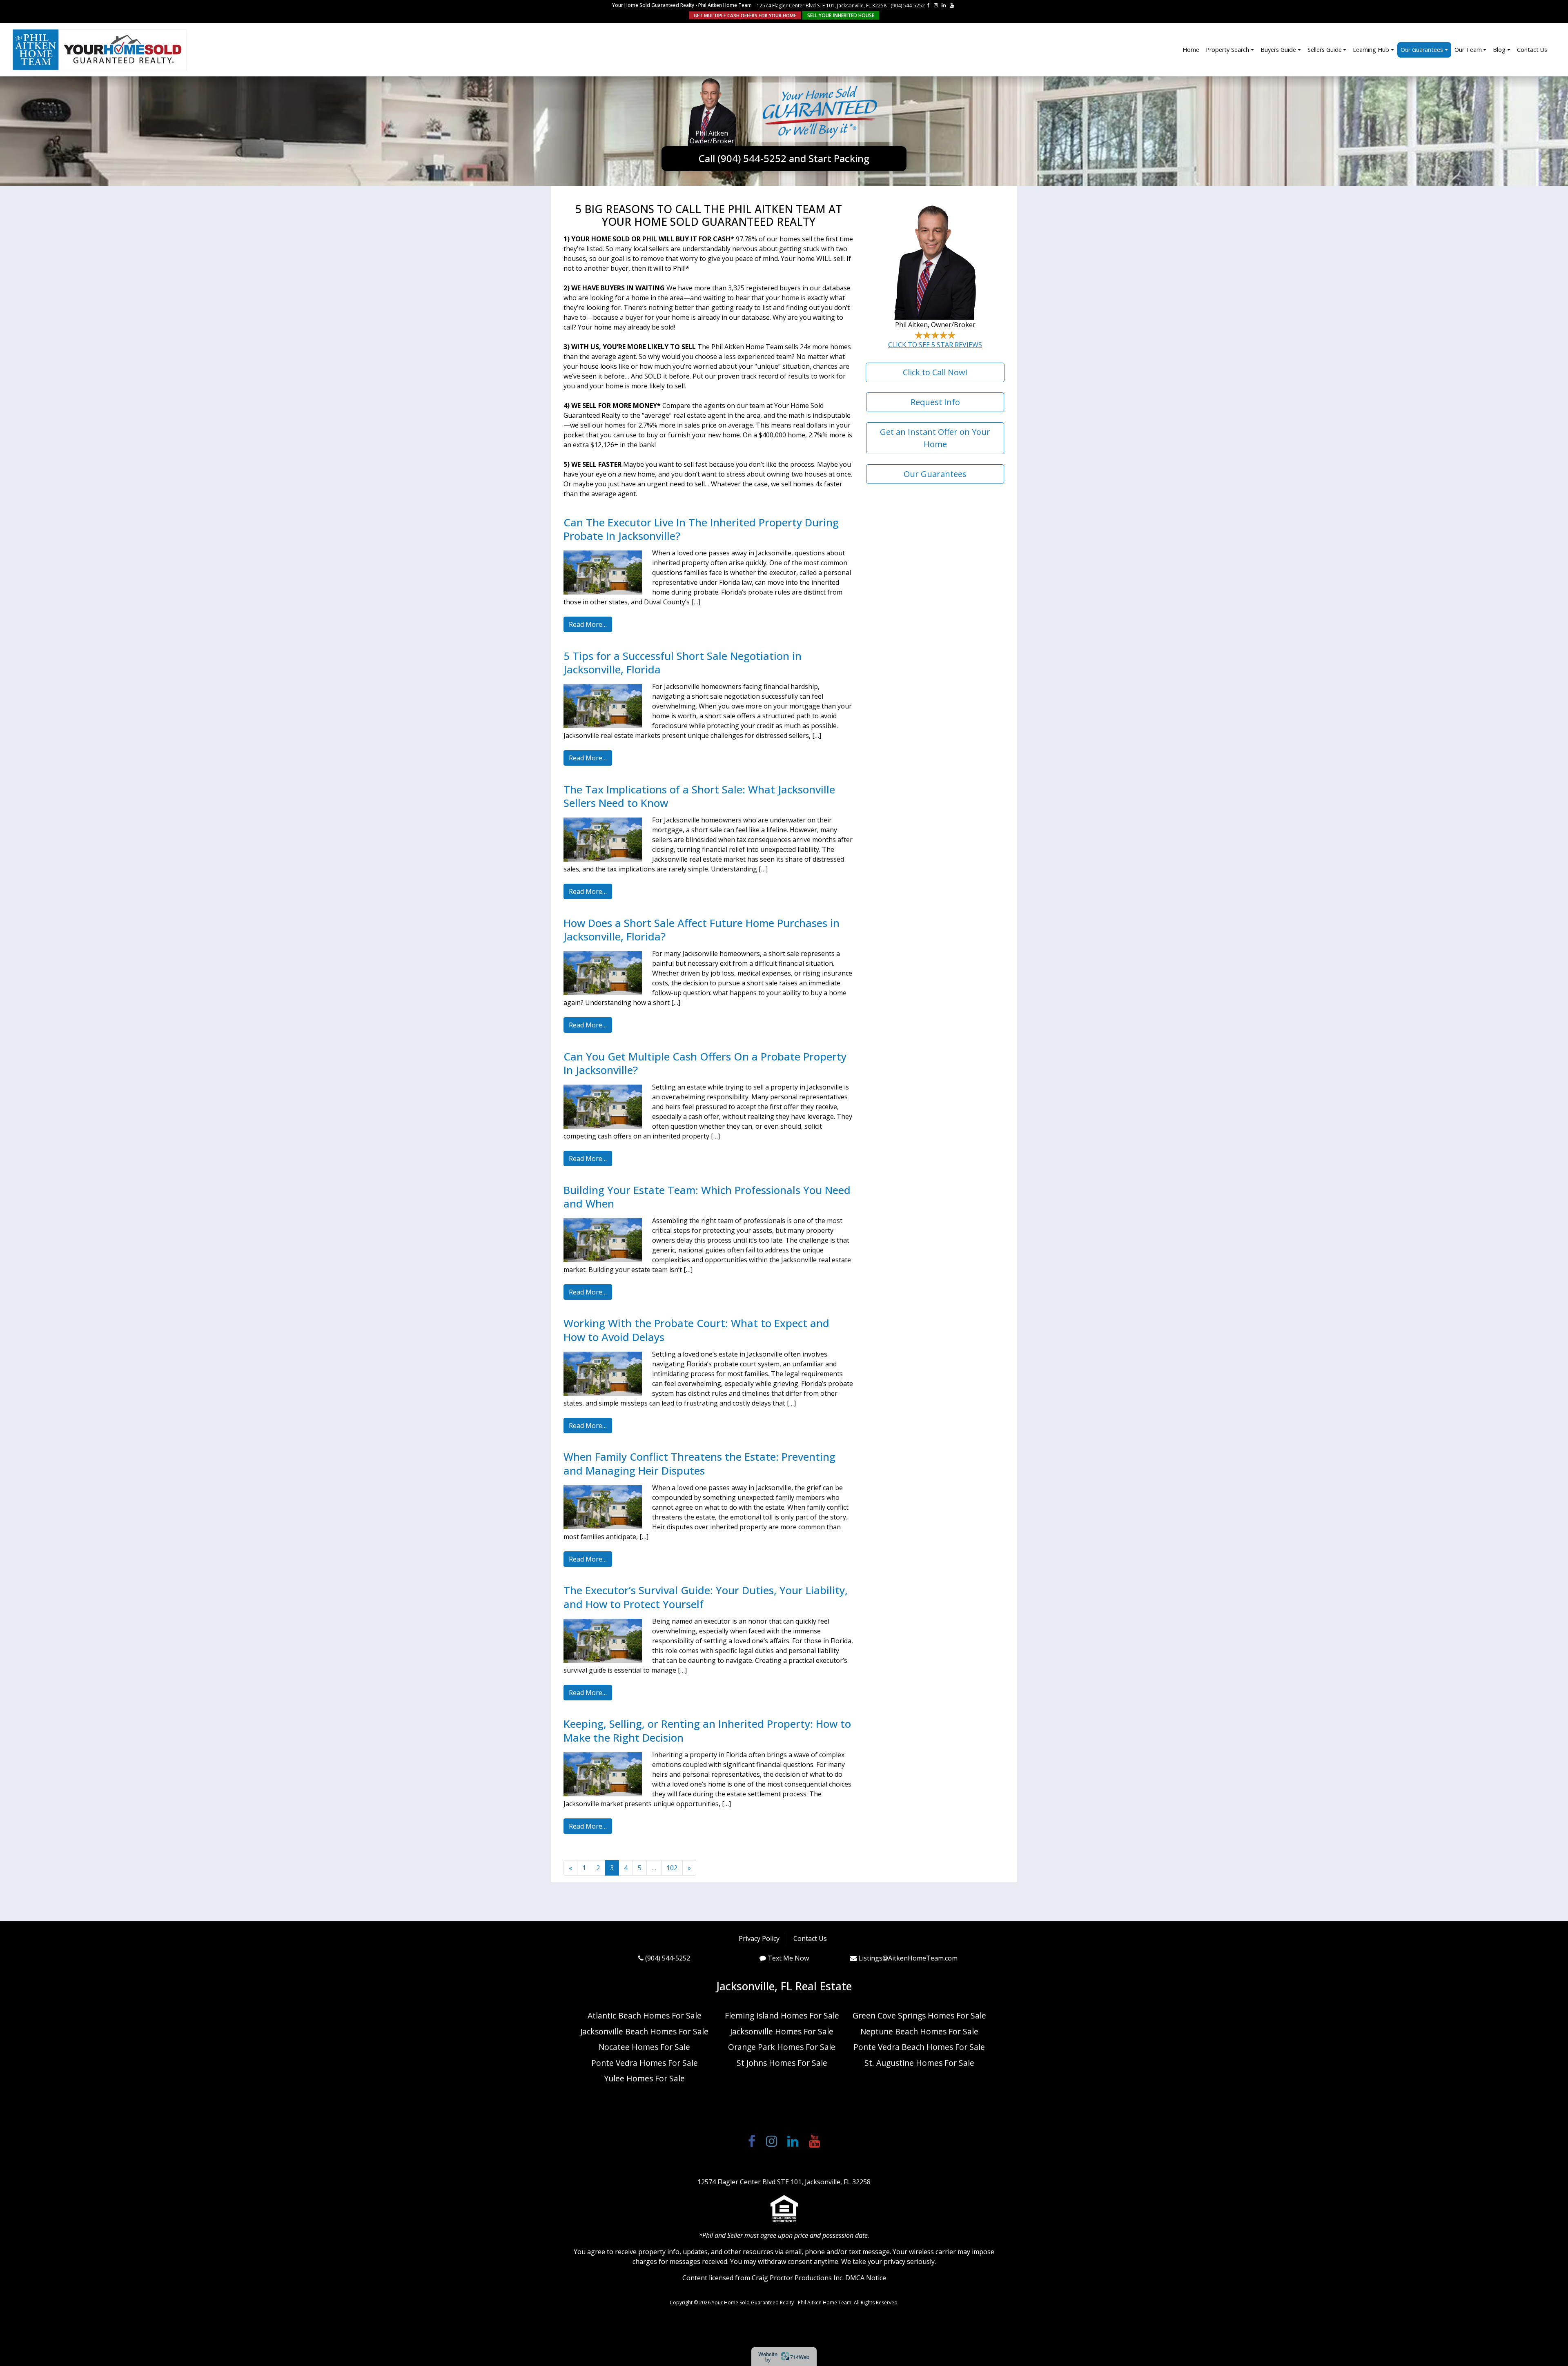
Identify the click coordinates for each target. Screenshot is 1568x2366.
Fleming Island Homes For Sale (782, 2015)
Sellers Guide (1325, 50)
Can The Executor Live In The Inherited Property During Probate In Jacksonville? (701, 529)
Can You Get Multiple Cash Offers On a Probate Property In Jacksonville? (705, 1063)
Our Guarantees (1422, 50)
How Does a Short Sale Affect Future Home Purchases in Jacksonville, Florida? (702, 930)
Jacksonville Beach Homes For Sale (644, 2031)
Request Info (935, 402)
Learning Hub (1371, 50)
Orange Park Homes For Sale (782, 2047)
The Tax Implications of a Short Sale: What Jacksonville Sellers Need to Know (699, 796)
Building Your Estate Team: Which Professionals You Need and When (707, 1197)
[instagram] (936, 5)
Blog (1499, 50)
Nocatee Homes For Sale (644, 2047)
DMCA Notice (866, 2278)
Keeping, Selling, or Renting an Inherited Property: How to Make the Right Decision (707, 1731)
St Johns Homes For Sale (782, 2063)
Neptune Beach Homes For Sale (919, 2031)
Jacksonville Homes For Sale (782, 2031)
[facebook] (928, 5)
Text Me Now (788, 1958)
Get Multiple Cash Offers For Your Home (745, 15)
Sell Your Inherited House (841, 15)
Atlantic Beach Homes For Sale (645, 2015)
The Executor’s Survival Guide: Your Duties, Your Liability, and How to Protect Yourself (706, 1597)
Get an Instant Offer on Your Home (935, 438)
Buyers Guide (1278, 50)
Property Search (1227, 50)
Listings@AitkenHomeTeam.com (908, 1958)
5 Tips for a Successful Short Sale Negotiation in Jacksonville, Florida (683, 663)
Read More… (588, 624)
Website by (784, 2357)
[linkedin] (944, 5)
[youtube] (952, 5)
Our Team (1468, 50)
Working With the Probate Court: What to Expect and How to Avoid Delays (696, 1330)
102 (672, 1868)
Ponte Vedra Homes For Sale (645, 2063)
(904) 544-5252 (908, 6)
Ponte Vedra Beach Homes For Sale (919, 2047)
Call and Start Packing (784, 158)
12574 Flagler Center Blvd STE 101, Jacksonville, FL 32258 (822, 6)
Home (1191, 50)
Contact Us (1532, 50)
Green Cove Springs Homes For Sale (919, 2015)
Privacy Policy (759, 1938)
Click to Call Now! (935, 372)
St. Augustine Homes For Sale (919, 2063)
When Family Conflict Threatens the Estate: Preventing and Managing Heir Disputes (699, 1464)
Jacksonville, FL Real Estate (784, 1986)
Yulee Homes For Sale (644, 2078)
